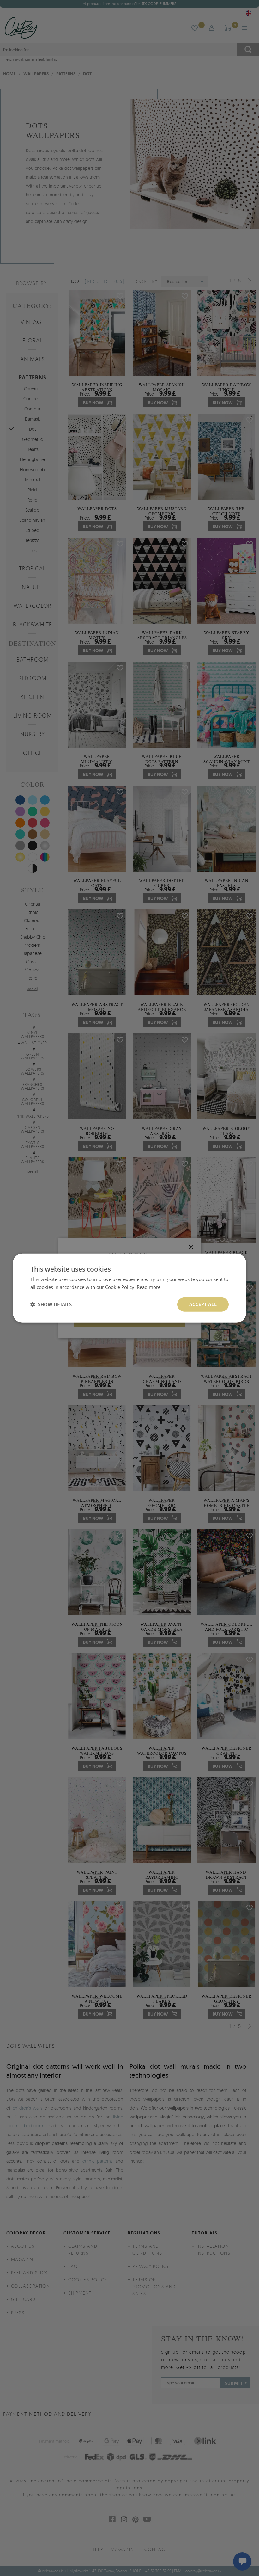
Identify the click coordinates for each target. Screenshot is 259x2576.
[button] (51, 1304)
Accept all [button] (203, 1304)
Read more (149, 1287)
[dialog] (129, 1288)
